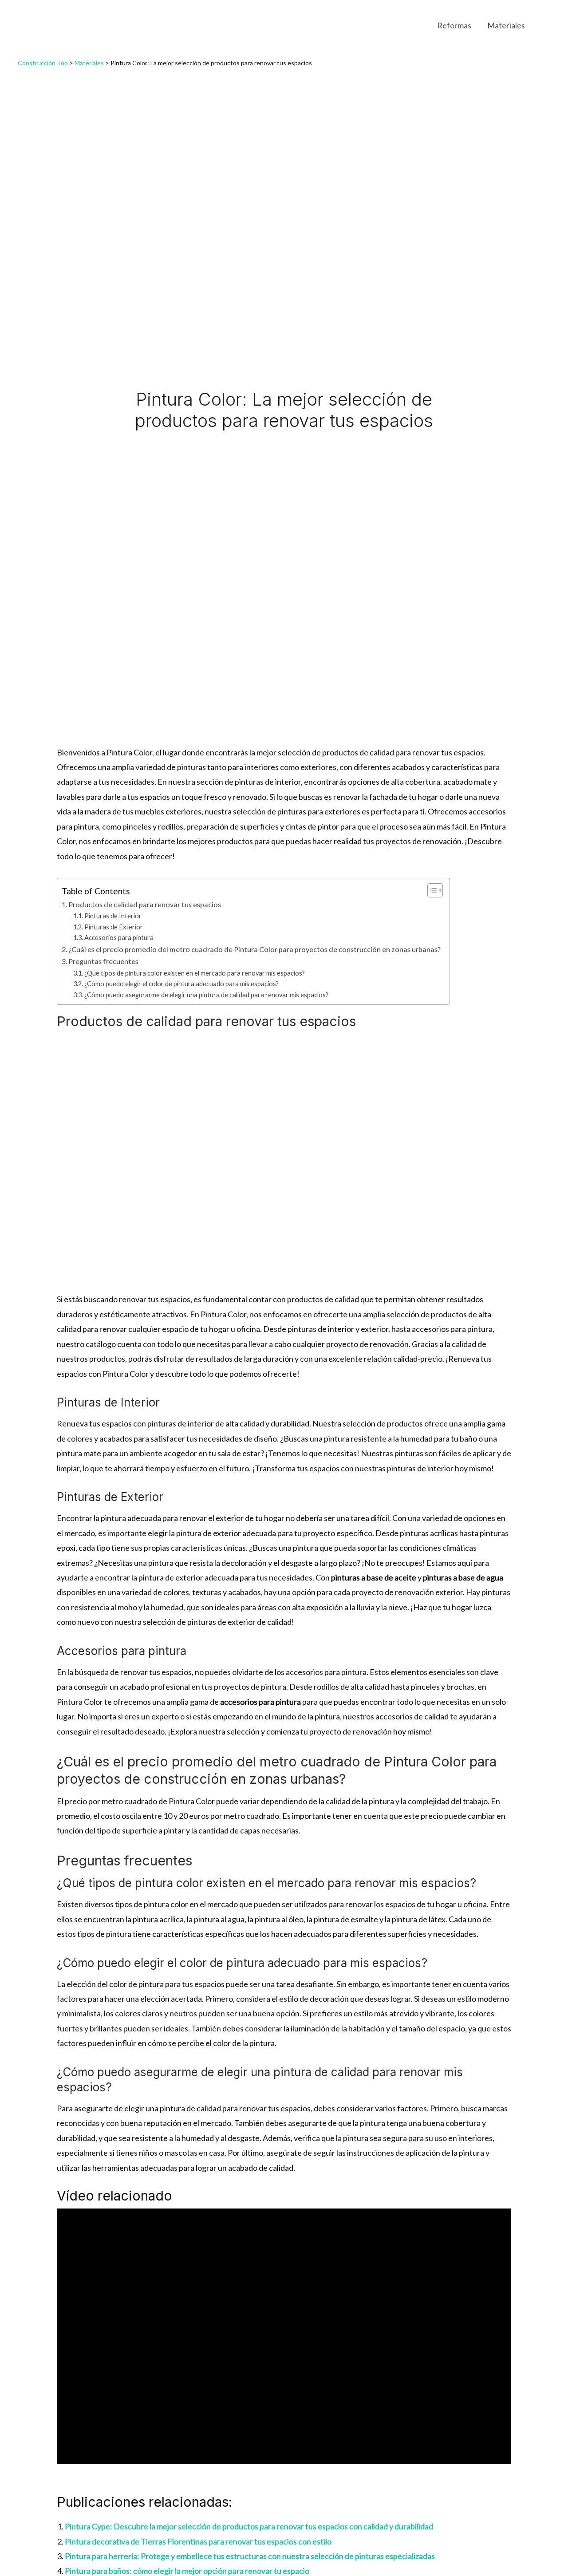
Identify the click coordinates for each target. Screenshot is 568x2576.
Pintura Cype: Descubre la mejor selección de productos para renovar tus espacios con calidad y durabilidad (249, 2526)
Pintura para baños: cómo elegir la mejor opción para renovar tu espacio (187, 2571)
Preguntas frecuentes (103, 961)
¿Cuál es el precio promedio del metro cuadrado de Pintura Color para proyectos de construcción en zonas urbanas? (254, 949)
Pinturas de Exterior (114, 927)
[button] (546, 25)
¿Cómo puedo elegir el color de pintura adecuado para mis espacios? (181, 984)
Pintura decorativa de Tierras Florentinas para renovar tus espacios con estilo (198, 2541)
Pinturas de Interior (113, 916)
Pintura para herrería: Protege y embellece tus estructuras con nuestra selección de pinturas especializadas (250, 2556)
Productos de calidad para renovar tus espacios (145, 904)
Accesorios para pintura (119, 938)
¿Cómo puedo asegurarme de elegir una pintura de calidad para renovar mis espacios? (206, 995)
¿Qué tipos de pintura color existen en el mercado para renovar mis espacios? (195, 973)
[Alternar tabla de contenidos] (431, 890)
